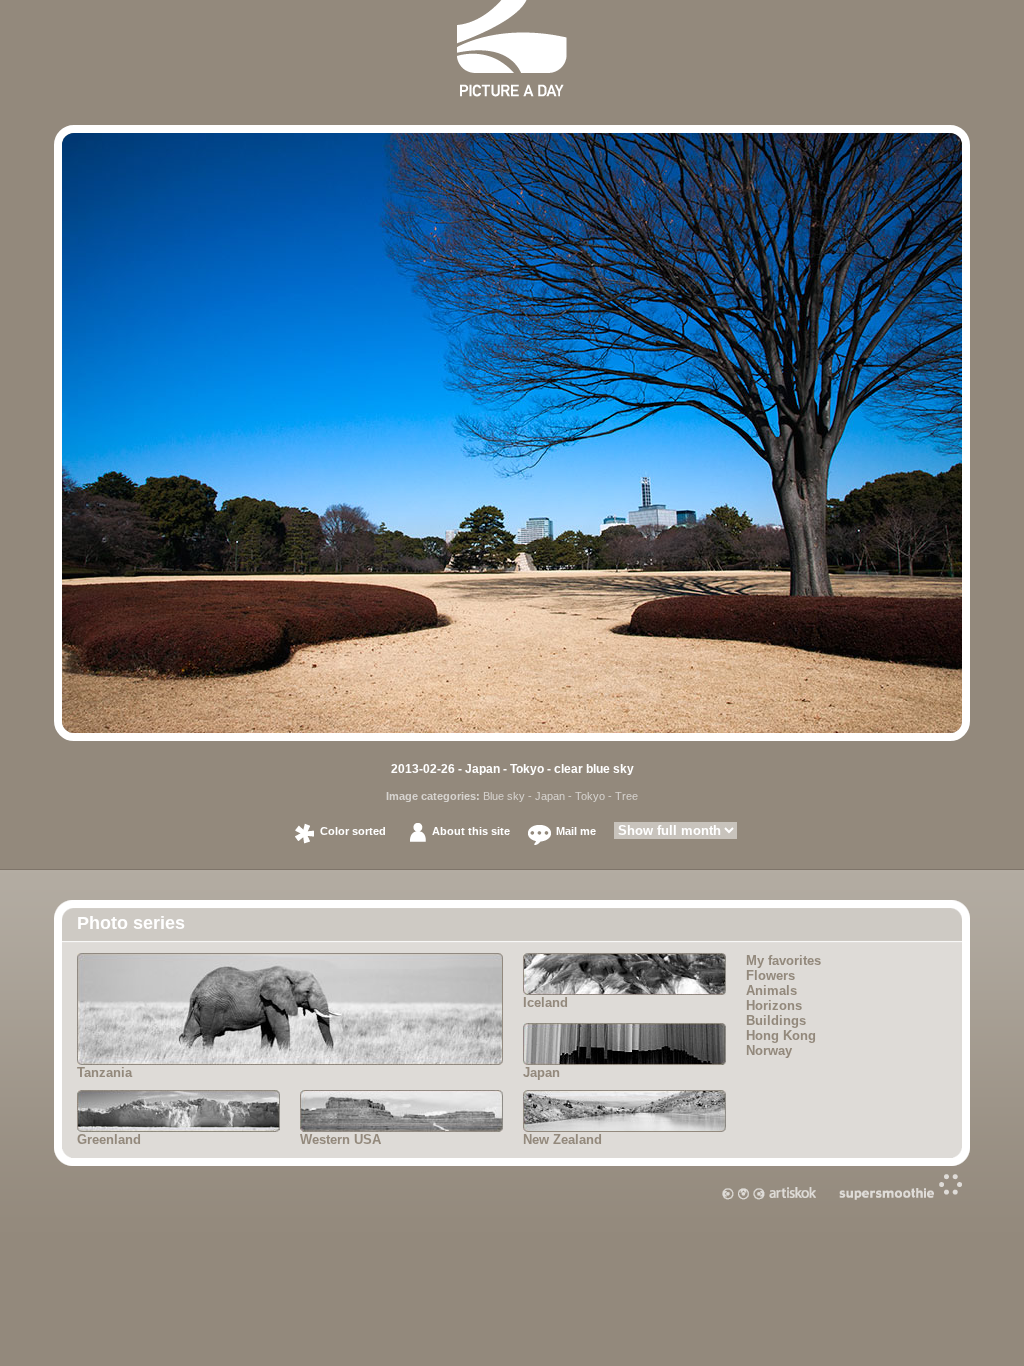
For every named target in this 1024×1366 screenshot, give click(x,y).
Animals (771, 990)
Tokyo (590, 796)
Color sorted (353, 831)
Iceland (545, 1002)
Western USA (340, 1139)
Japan (550, 796)
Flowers (770, 975)
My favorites (783, 960)
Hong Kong (781, 1035)
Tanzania (104, 1072)
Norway (769, 1050)
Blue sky (504, 796)
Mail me (576, 831)
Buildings (776, 1020)
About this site (471, 831)
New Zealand (562, 1139)
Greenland (109, 1139)
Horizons (774, 1005)
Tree (626, 796)
